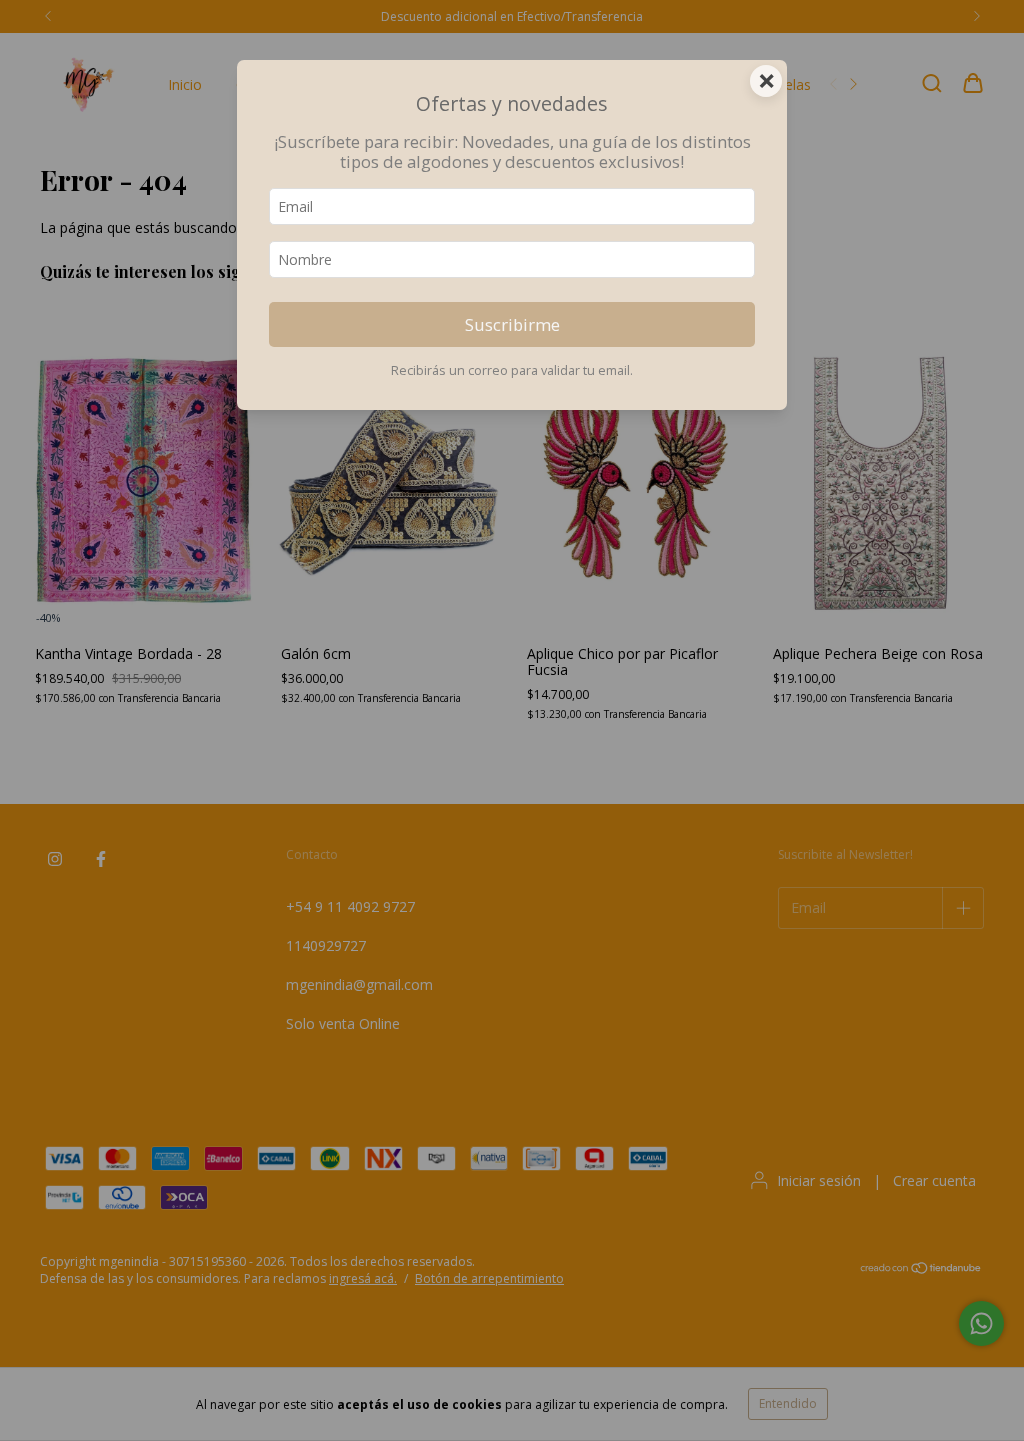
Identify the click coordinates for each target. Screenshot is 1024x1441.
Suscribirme (512, 324)
